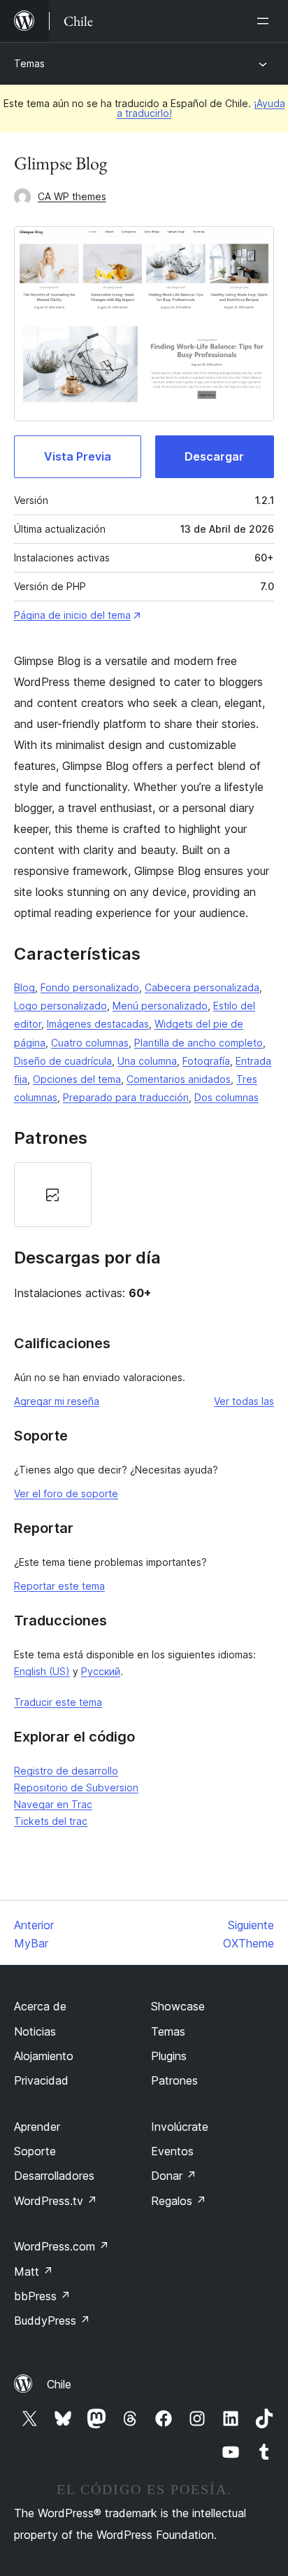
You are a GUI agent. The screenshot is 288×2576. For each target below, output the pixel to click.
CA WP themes (72, 196)
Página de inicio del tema (72, 615)
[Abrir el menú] (266, 21)
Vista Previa (78, 456)
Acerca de (40, 2006)
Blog (24, 987)
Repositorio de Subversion (76, 1787)
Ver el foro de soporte (66, 1493)
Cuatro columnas (90, 1043)
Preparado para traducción (126, 1097)
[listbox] (144, 1195)
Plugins (169, 2056)
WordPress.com (62, 2246)
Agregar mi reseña (57, 1401)
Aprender (37, 2127)
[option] (53, 1195)
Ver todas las (244, 1401)
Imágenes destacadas (98, 1024)
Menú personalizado (160, 1006)
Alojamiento (44, 2056)
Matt (34, 2271)
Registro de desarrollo (66, 1771)
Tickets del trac (51, 1821)
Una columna (147, 1061)
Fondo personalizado (90, 987)
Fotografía (206, 1061)
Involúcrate (180, 2127)
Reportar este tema (59, 1586)
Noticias (35, 2031)
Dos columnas (226, 1097)
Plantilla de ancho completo (199, 1043)
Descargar (214, 456)
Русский (101, 1671)
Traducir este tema (58, 1702)
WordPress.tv (56, 2201)
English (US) (42, 1671)
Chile (59, 2384)
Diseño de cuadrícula (63, 1061)
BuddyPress (52, 2320)
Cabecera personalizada (202, 987)
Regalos (179, 2201)
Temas (29, 63)
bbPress (42, 2296)
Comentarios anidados (179, 1079)
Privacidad (41, 2080)
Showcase (178, 2006)
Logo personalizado (60, 1006)
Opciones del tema (77, 1079)
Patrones (174, 2080)
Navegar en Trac (53, 1804)
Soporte (35, 2151)
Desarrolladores (54, 2176)
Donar (174, 2176)
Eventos (172, 2151)
